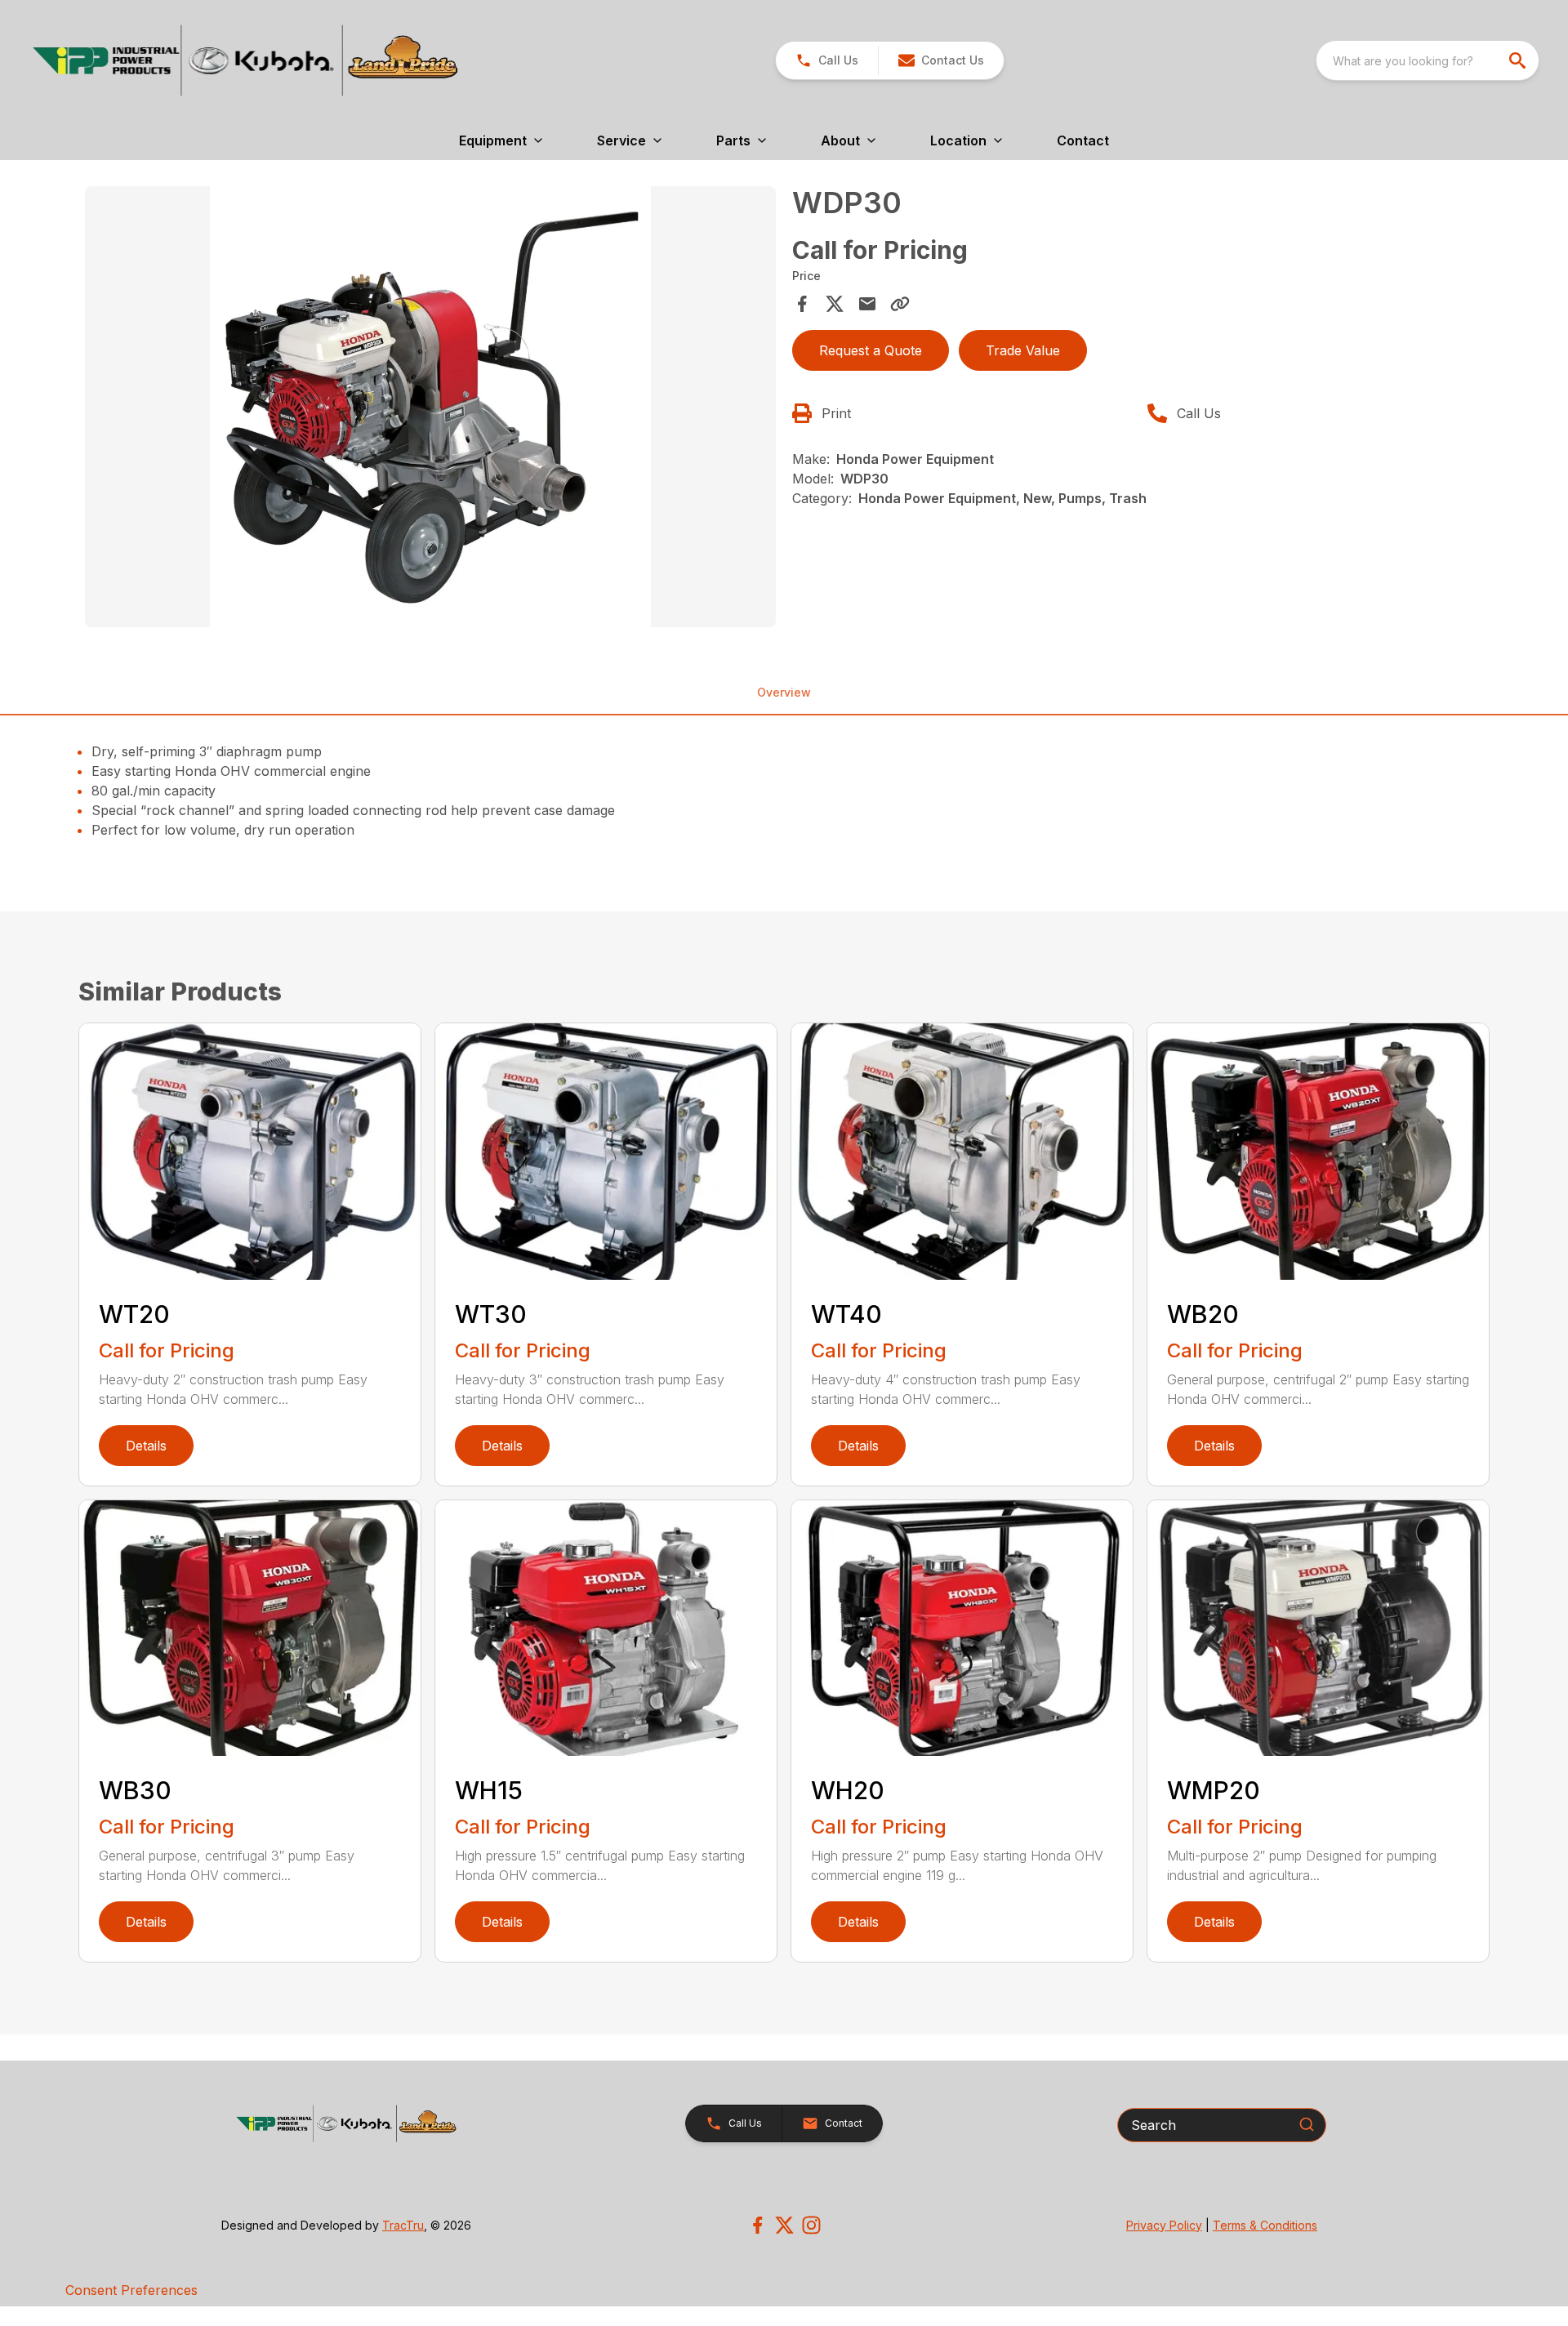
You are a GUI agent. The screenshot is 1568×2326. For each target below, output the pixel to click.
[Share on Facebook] (802, 304)
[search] (1519, 60)
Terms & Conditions (1265, 2225)
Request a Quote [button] (871, 350)
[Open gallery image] (430, 407)
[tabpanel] (430, 409)
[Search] (1307, 2124)
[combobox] (1428, 60)
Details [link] (146, 1446)
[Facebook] (757, 2225)
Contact (1083, 140)
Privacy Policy (1164, 2225)
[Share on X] (835, 304)
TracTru (403, 2225)
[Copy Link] (900, 304)
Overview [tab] (784, 692)
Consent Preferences (131, 2290)
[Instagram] (811, 2225)
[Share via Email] (867, 304)
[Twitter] (784, 2225)
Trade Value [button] (1023, 350)
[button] (827, 60)
